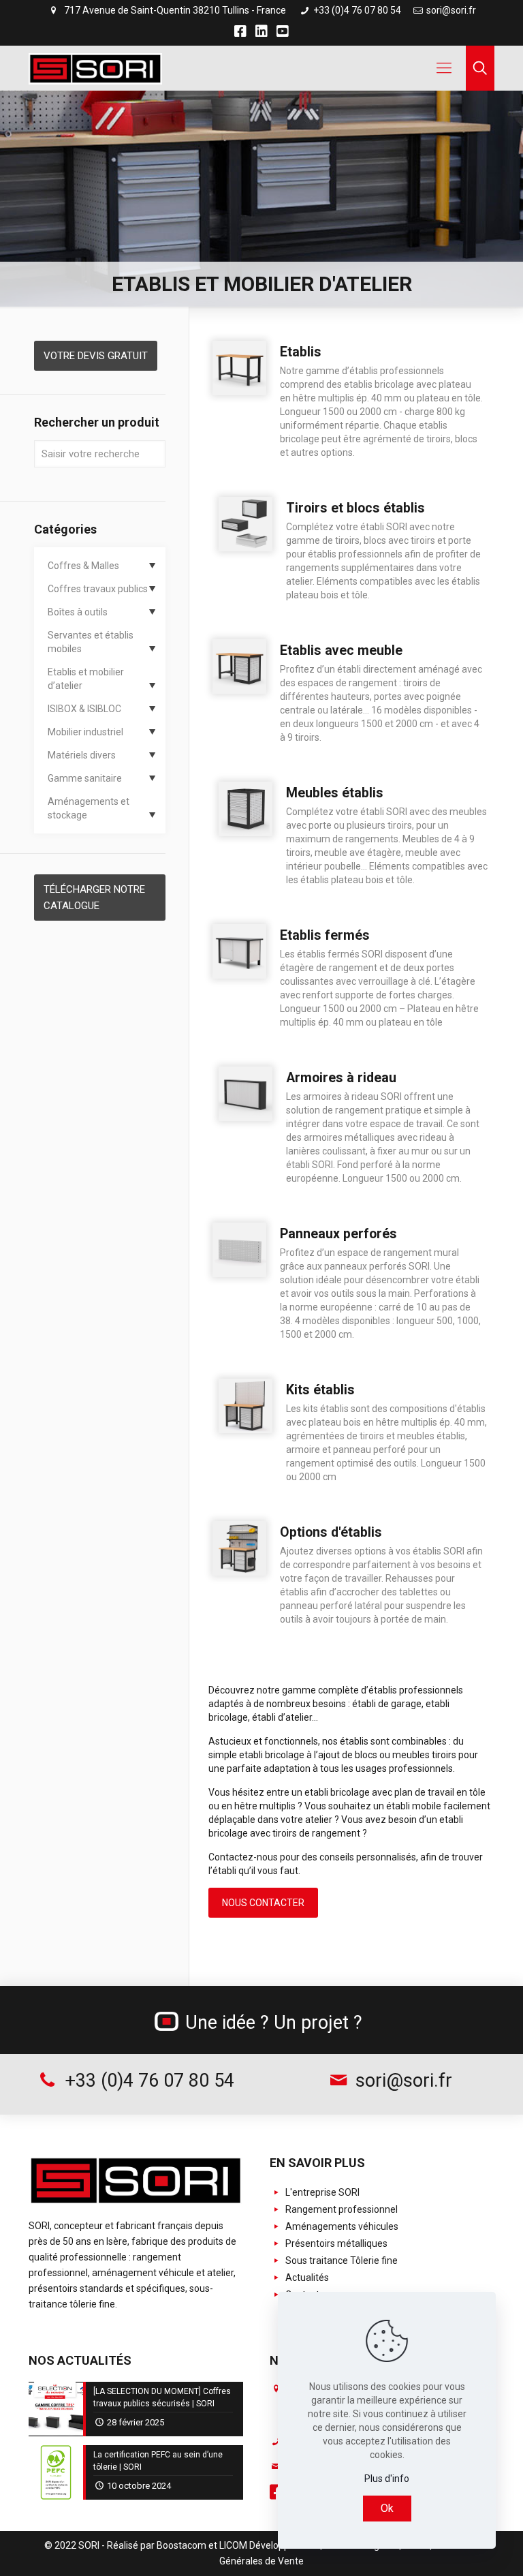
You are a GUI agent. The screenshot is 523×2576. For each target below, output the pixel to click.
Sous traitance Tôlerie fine (340, 2260)
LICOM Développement (269, 2545)
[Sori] (95, 68)
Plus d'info (387, 2479)
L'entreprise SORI (321, 2192)
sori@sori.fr (451, 10)
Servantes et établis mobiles (91, 642)
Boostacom (181, 2545)
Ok (387, 2508)
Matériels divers (82, 755)
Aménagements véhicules (341, 2226)
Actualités (306, 2278)
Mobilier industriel (85, 732)
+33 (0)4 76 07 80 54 (356, 10)
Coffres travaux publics (98, 589)
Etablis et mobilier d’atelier (86, 679)
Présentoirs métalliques (335, 2243)
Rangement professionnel (340, 2209)
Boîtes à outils (78, 612)
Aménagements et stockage (89, 808)
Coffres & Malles (83, 566)
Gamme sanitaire (85, 778)
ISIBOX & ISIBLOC (84, 709)
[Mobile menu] (444, 68)
